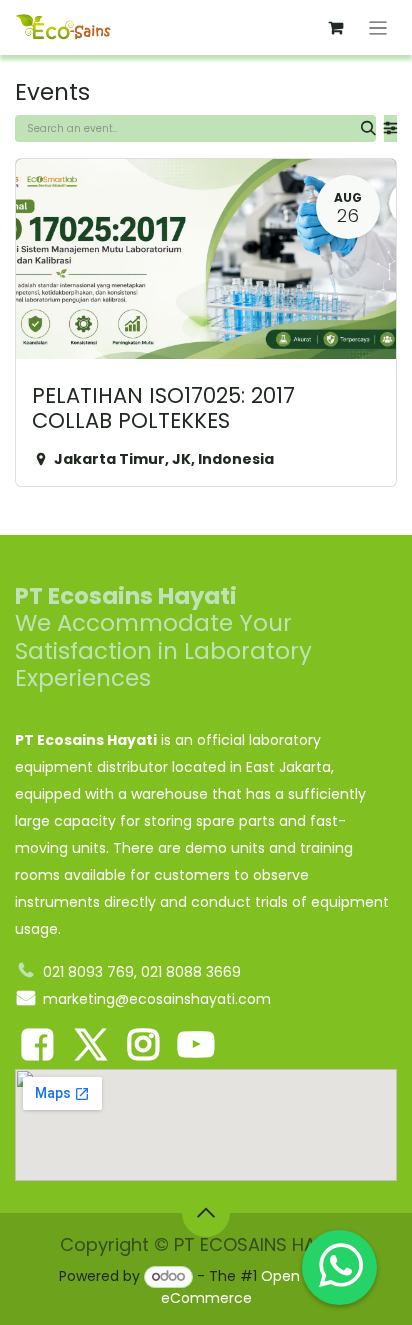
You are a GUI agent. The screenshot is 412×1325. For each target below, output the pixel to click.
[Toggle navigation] (378, 27)
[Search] (368, 128)
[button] (206, 1213)
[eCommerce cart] (336, 28)
